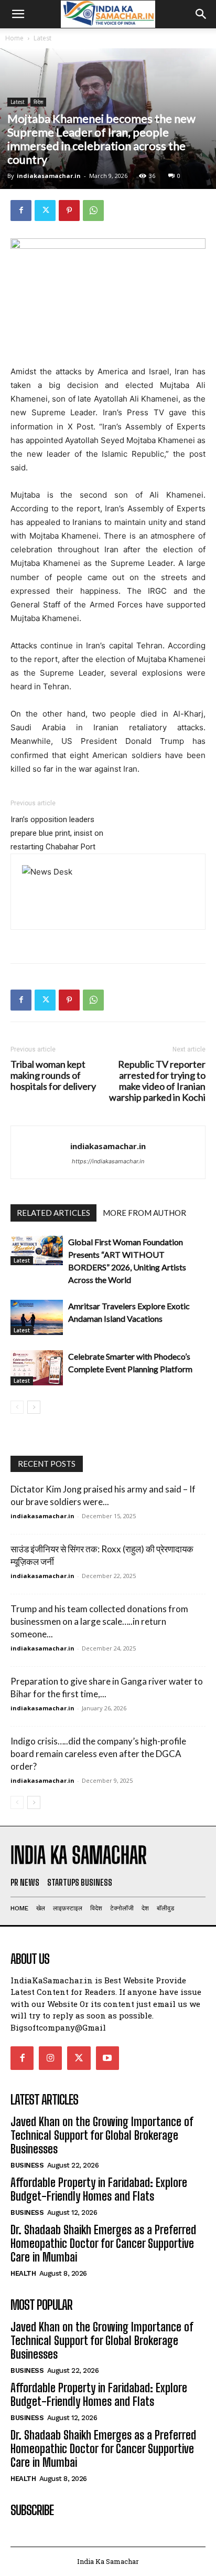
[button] (18, 14)
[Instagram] (50, 2058)
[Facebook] (21, 211)
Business (27, 2165)
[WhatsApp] (93, 211)
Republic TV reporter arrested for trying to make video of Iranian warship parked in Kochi (157, 1081)
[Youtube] (107, 2058)
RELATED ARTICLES (53, 1213)
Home (14, 38)
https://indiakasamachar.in (108, 1161)
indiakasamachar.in (49, 176)
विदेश (38, 102)
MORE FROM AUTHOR (144, 1213)
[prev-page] (17, 1407)
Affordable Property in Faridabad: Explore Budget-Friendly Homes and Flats (99, 2189)
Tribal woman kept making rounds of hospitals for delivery (53, 1075)
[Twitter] (45, 211)
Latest (42, 38)
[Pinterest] (69, 211)
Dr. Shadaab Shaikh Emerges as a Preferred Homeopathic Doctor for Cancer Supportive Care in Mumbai (103, 2244)
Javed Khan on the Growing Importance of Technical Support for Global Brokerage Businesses (102, 2136)
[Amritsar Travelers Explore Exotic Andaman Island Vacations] (37, 1317)
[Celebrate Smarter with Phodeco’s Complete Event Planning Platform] (37, 1368)
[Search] (201, 14)
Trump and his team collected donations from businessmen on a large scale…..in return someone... (99, 1621)
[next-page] (34, 1407)
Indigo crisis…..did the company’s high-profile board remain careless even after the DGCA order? (98, 1754)
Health (23, 2273)
